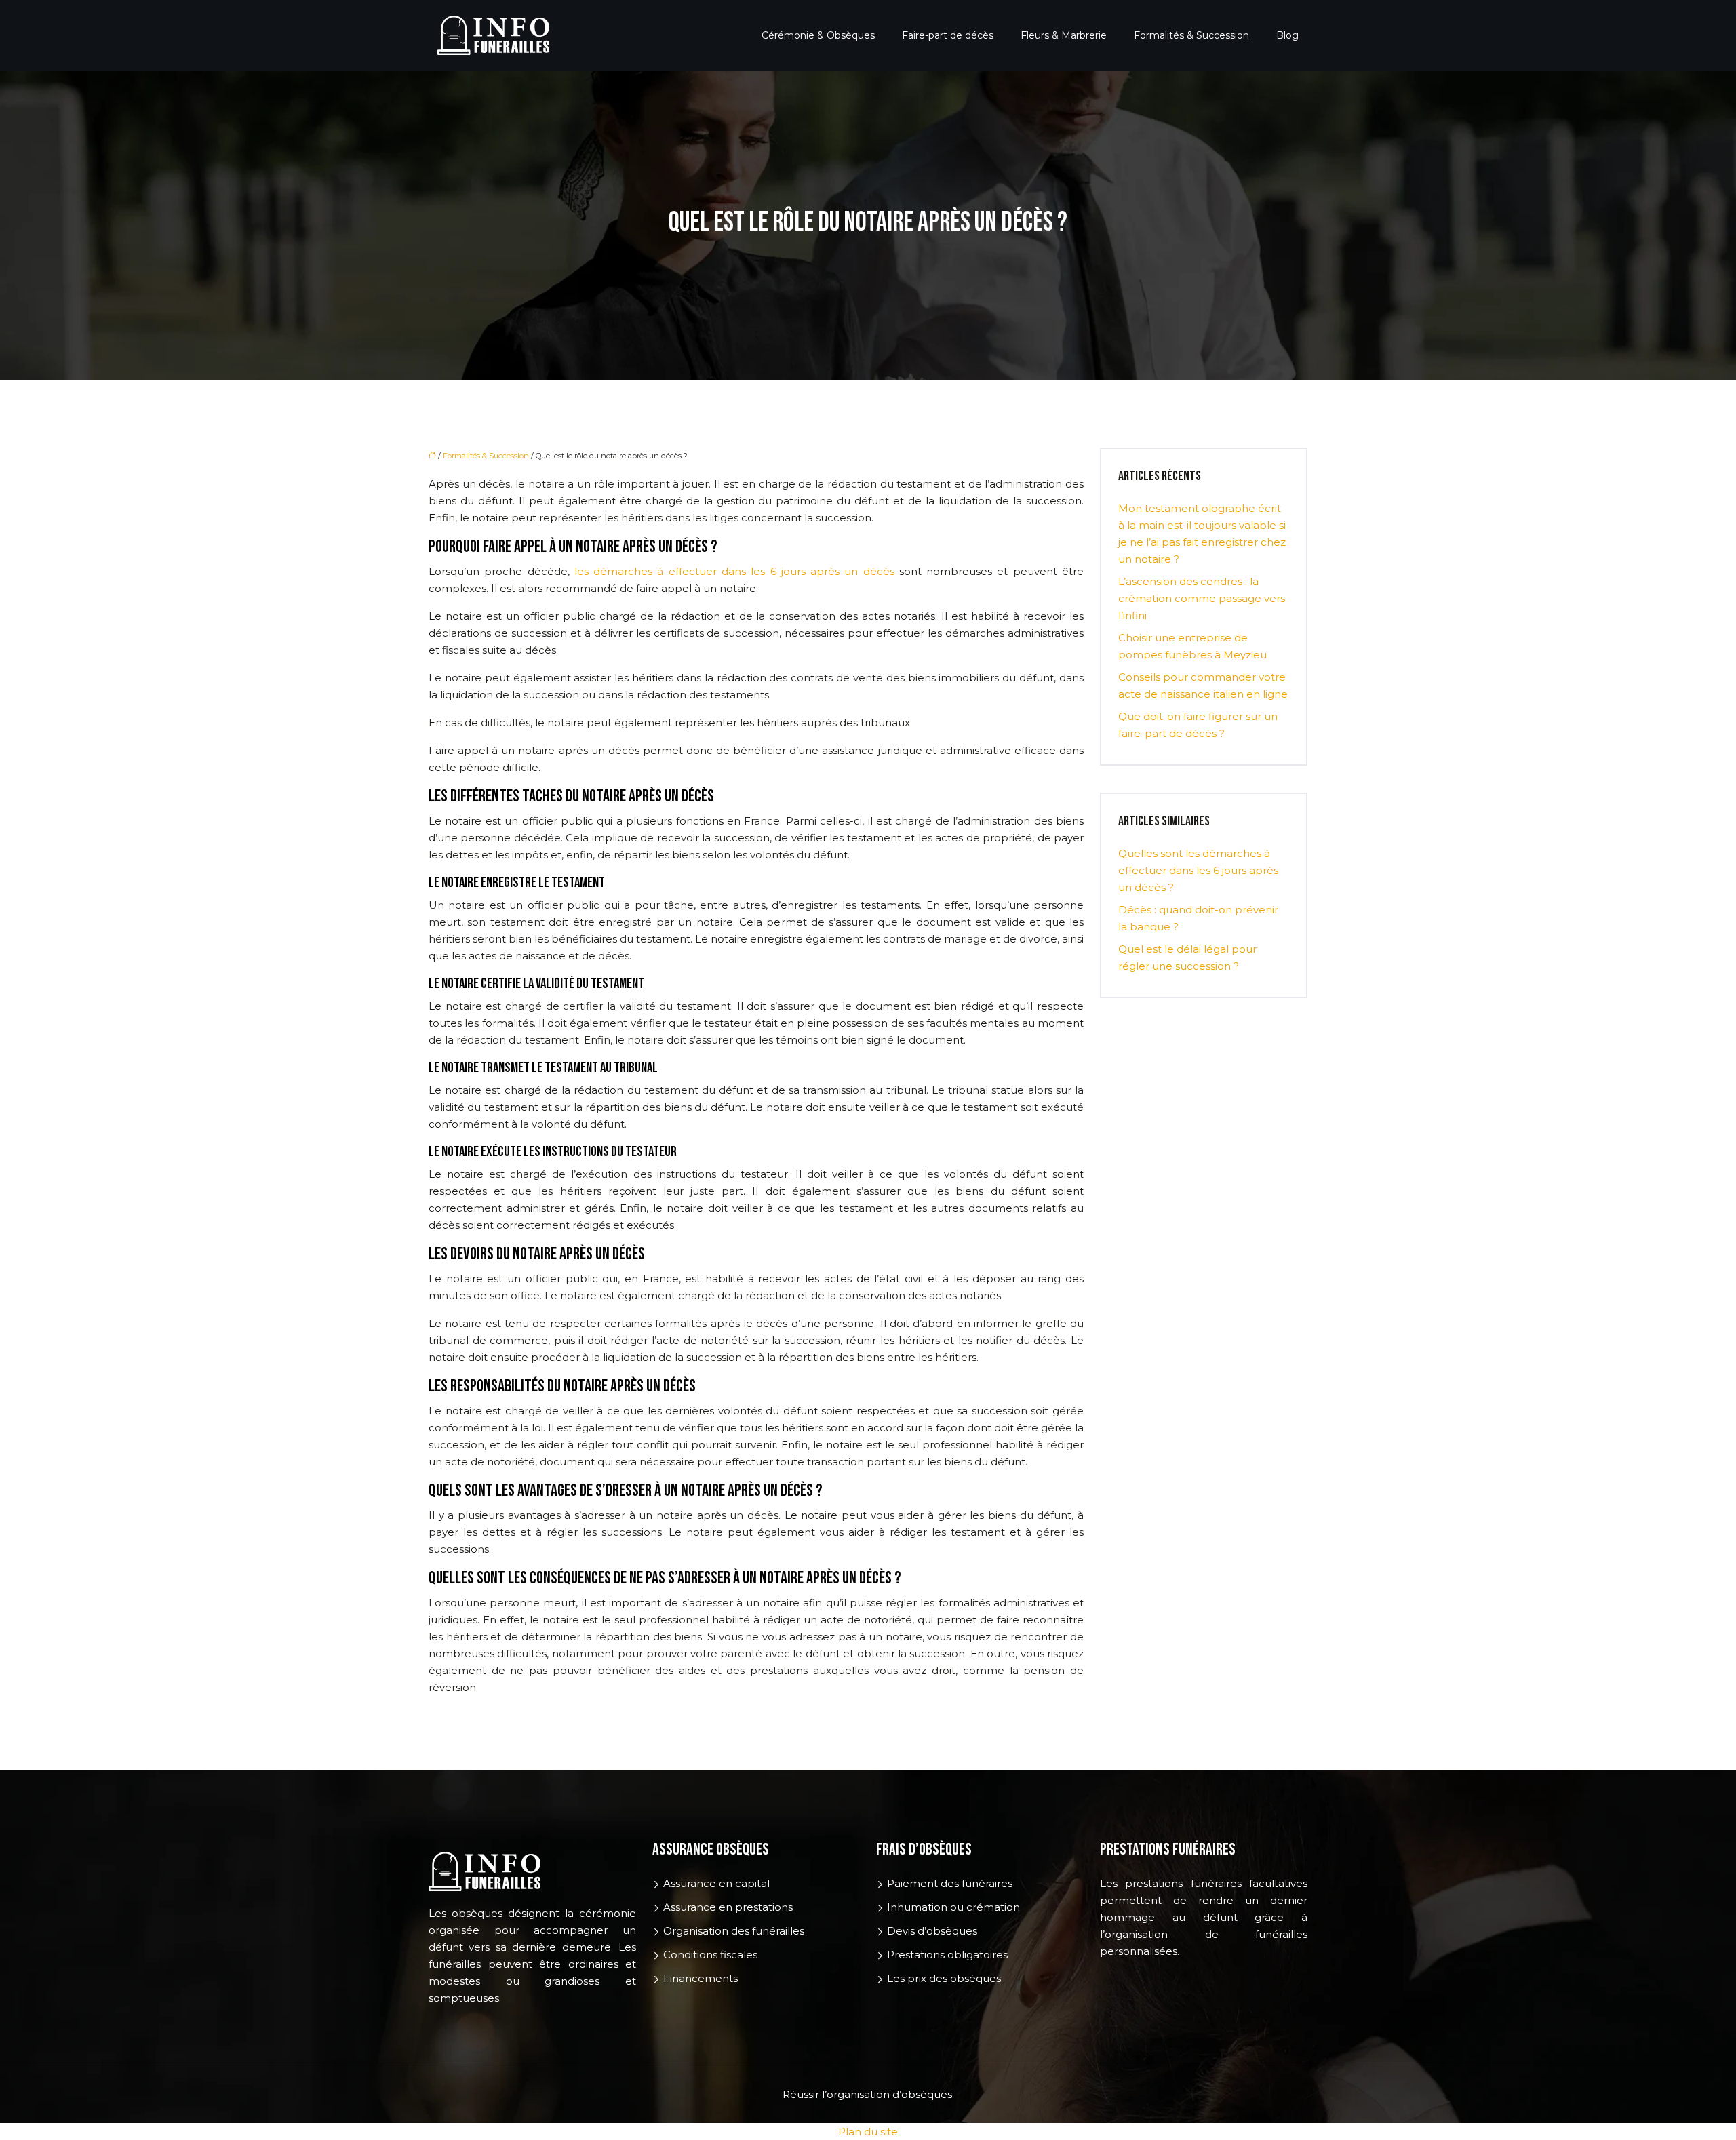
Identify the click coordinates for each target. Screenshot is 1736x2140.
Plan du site (868, 2132)
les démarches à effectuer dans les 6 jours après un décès (734, 571)
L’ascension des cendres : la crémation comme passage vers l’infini (1202, 598)
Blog (1287, 35)
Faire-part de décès (948, 35)
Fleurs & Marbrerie (1064, 35)
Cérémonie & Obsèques (818, 35)
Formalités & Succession (1191, 35)
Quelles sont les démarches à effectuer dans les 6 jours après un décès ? (1198, 870)
